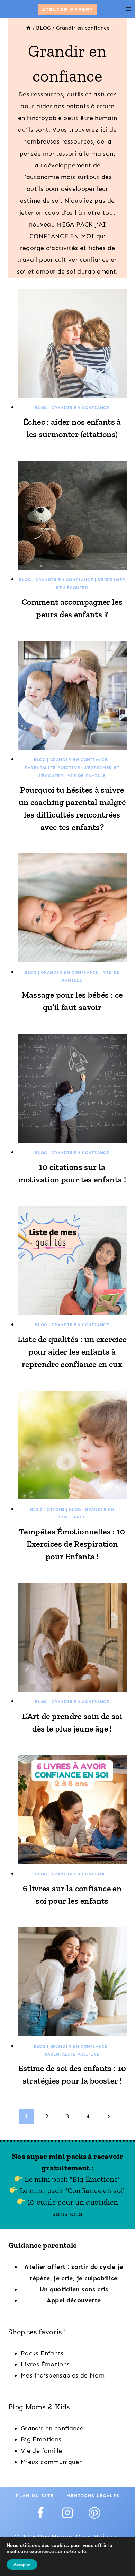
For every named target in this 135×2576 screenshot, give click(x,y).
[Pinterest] (94, 2513)
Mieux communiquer (51, 2462)
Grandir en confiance (80, 408)
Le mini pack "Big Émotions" (72, 2179)
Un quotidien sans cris (74, 2289)
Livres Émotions (45, 2364)
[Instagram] (67, 2513)
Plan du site (35, 2496)
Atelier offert (67, 9)
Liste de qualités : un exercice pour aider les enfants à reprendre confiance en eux (72, 1352)
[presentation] (72, 343)
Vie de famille (41, 2451)
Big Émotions (47, 1509)
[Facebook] (40, 2513)
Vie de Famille (87, 776)
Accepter (22, 2565)
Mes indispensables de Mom (63, 2375)
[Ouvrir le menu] (128, 9)
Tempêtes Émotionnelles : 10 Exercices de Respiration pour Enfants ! (72, 1544)
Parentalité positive (52, 768)
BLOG (41, 408)
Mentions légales (93, 2496)
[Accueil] (28, 28)
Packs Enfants (42, 2353)
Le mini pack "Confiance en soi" (72, 2191)
